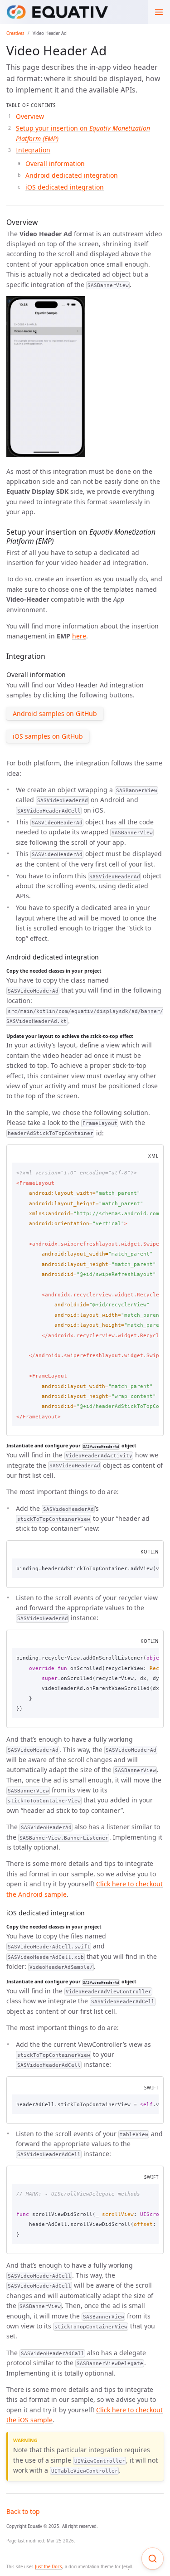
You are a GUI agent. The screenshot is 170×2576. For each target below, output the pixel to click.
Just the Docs (49, 2567)
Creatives (15, 33)
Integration (33, 150)
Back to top (23, 2511)
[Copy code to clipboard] (149, 1171)
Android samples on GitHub (55, 713)
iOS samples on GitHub (48, 736)
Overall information (55, 163)
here (79, 636)
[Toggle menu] (159, 12)
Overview (30, 116)
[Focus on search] (153, 2559)
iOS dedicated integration (65, 187)
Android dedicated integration (72, 175)
